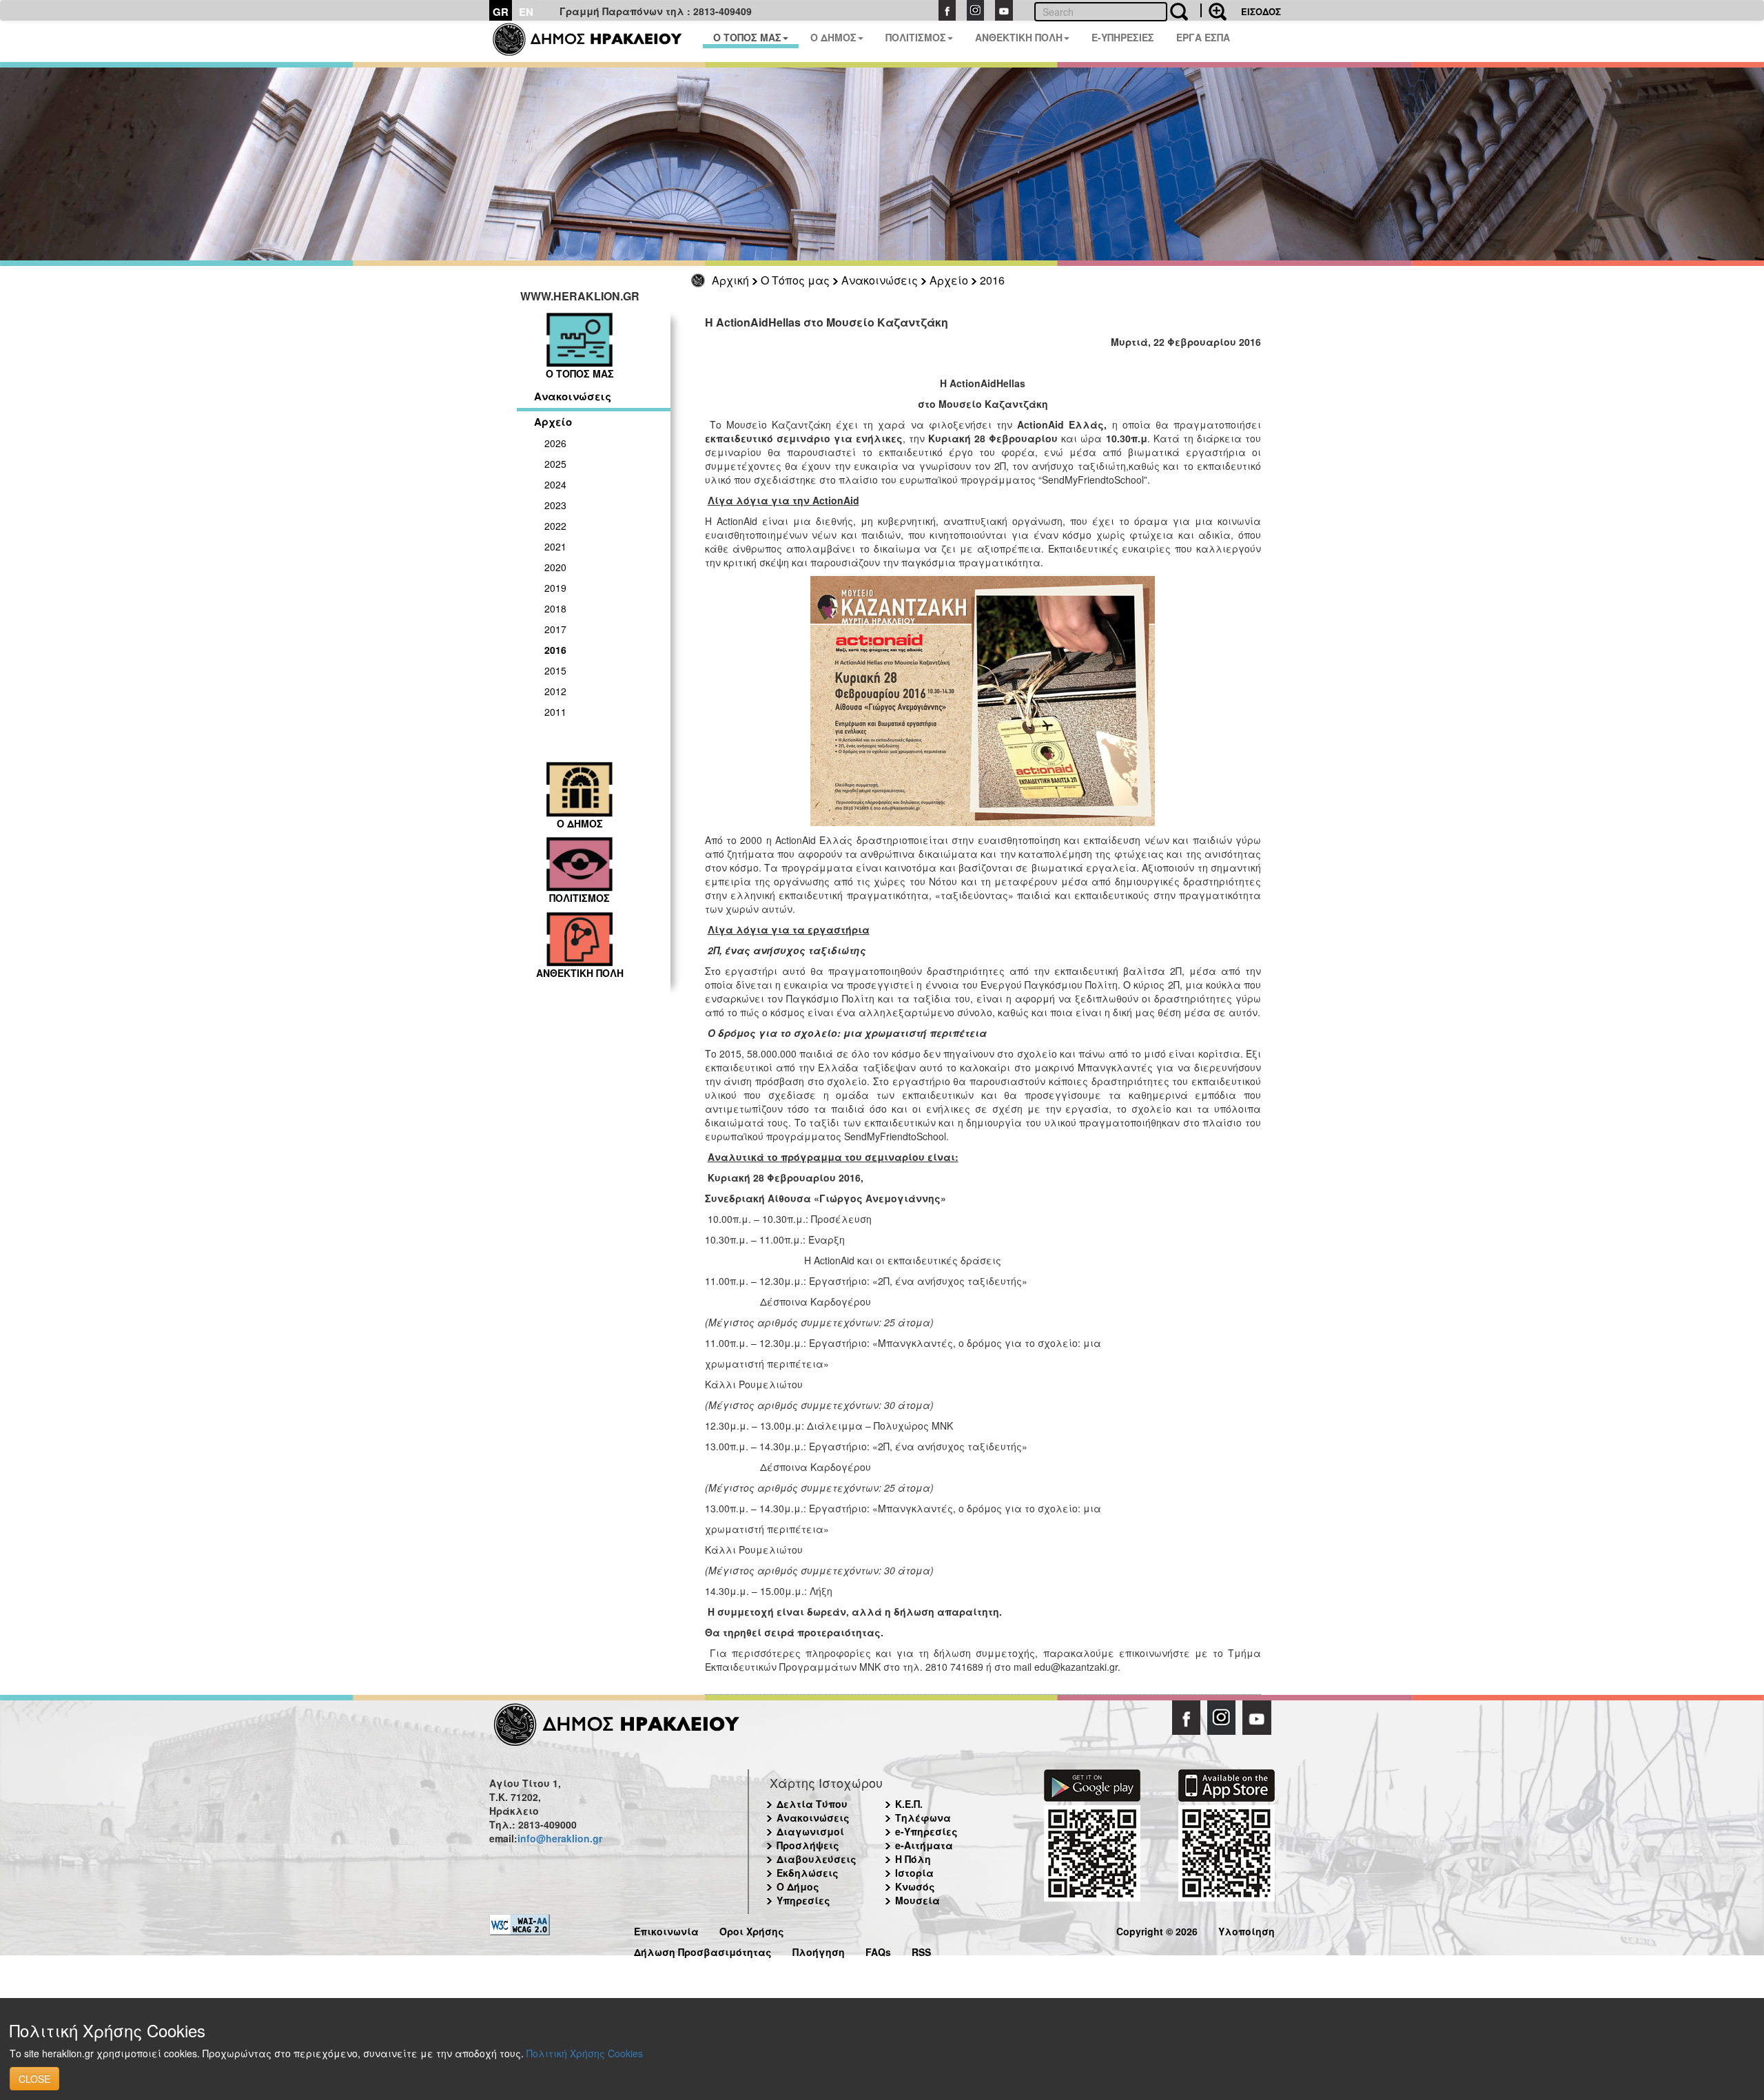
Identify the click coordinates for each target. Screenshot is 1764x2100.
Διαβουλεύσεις (817, 1859)
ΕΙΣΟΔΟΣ (1261, 11)
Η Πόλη (913, 1859)
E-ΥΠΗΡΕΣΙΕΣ (1123, 37)
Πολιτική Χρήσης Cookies (585, 2053)
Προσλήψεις (808, 1845)
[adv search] (1213, 10)
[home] (596, 41)
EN (526, 12)
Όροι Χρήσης (752, 1929)
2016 (992, 280)
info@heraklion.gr (560, 1838)
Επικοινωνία (666, 1929)
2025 (555, 464)
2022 (555, 526)
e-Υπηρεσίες (926, 1831)
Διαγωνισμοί (810, 1831)
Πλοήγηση (819, 1950)
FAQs (878, 1950)
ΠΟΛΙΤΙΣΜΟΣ (916, 37)
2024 (555, 484)
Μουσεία (917, 1900)
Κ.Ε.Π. (909, 1804)
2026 (555, 443)
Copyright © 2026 (1157, 1929)
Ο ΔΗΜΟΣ (833, 37)
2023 (555, 505)
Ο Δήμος (798, 1886)
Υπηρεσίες (803, 1900)
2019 (555, 588)
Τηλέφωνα (923, 1818)
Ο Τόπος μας (795, 280)
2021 (555, 546)
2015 (555, 670)
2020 (555, 567)
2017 (555, 629)
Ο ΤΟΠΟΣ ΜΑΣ (747, 37)
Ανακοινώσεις (880, 280)
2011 (555, 712)
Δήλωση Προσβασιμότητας (703, 1950)
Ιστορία (914, 1873)
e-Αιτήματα (924, 1845)
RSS (921, 1950)
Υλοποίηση (1247, 1929)
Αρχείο (949, 280)
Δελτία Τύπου (812, 1804)
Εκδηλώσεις (808, 1873)
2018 (555, 608)
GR (501, 12)
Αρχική (730, 280)
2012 (555, 691)
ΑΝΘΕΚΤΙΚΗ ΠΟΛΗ (1019, 37)
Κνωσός (915, 1886)
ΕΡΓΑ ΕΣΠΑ (1203, 37)
